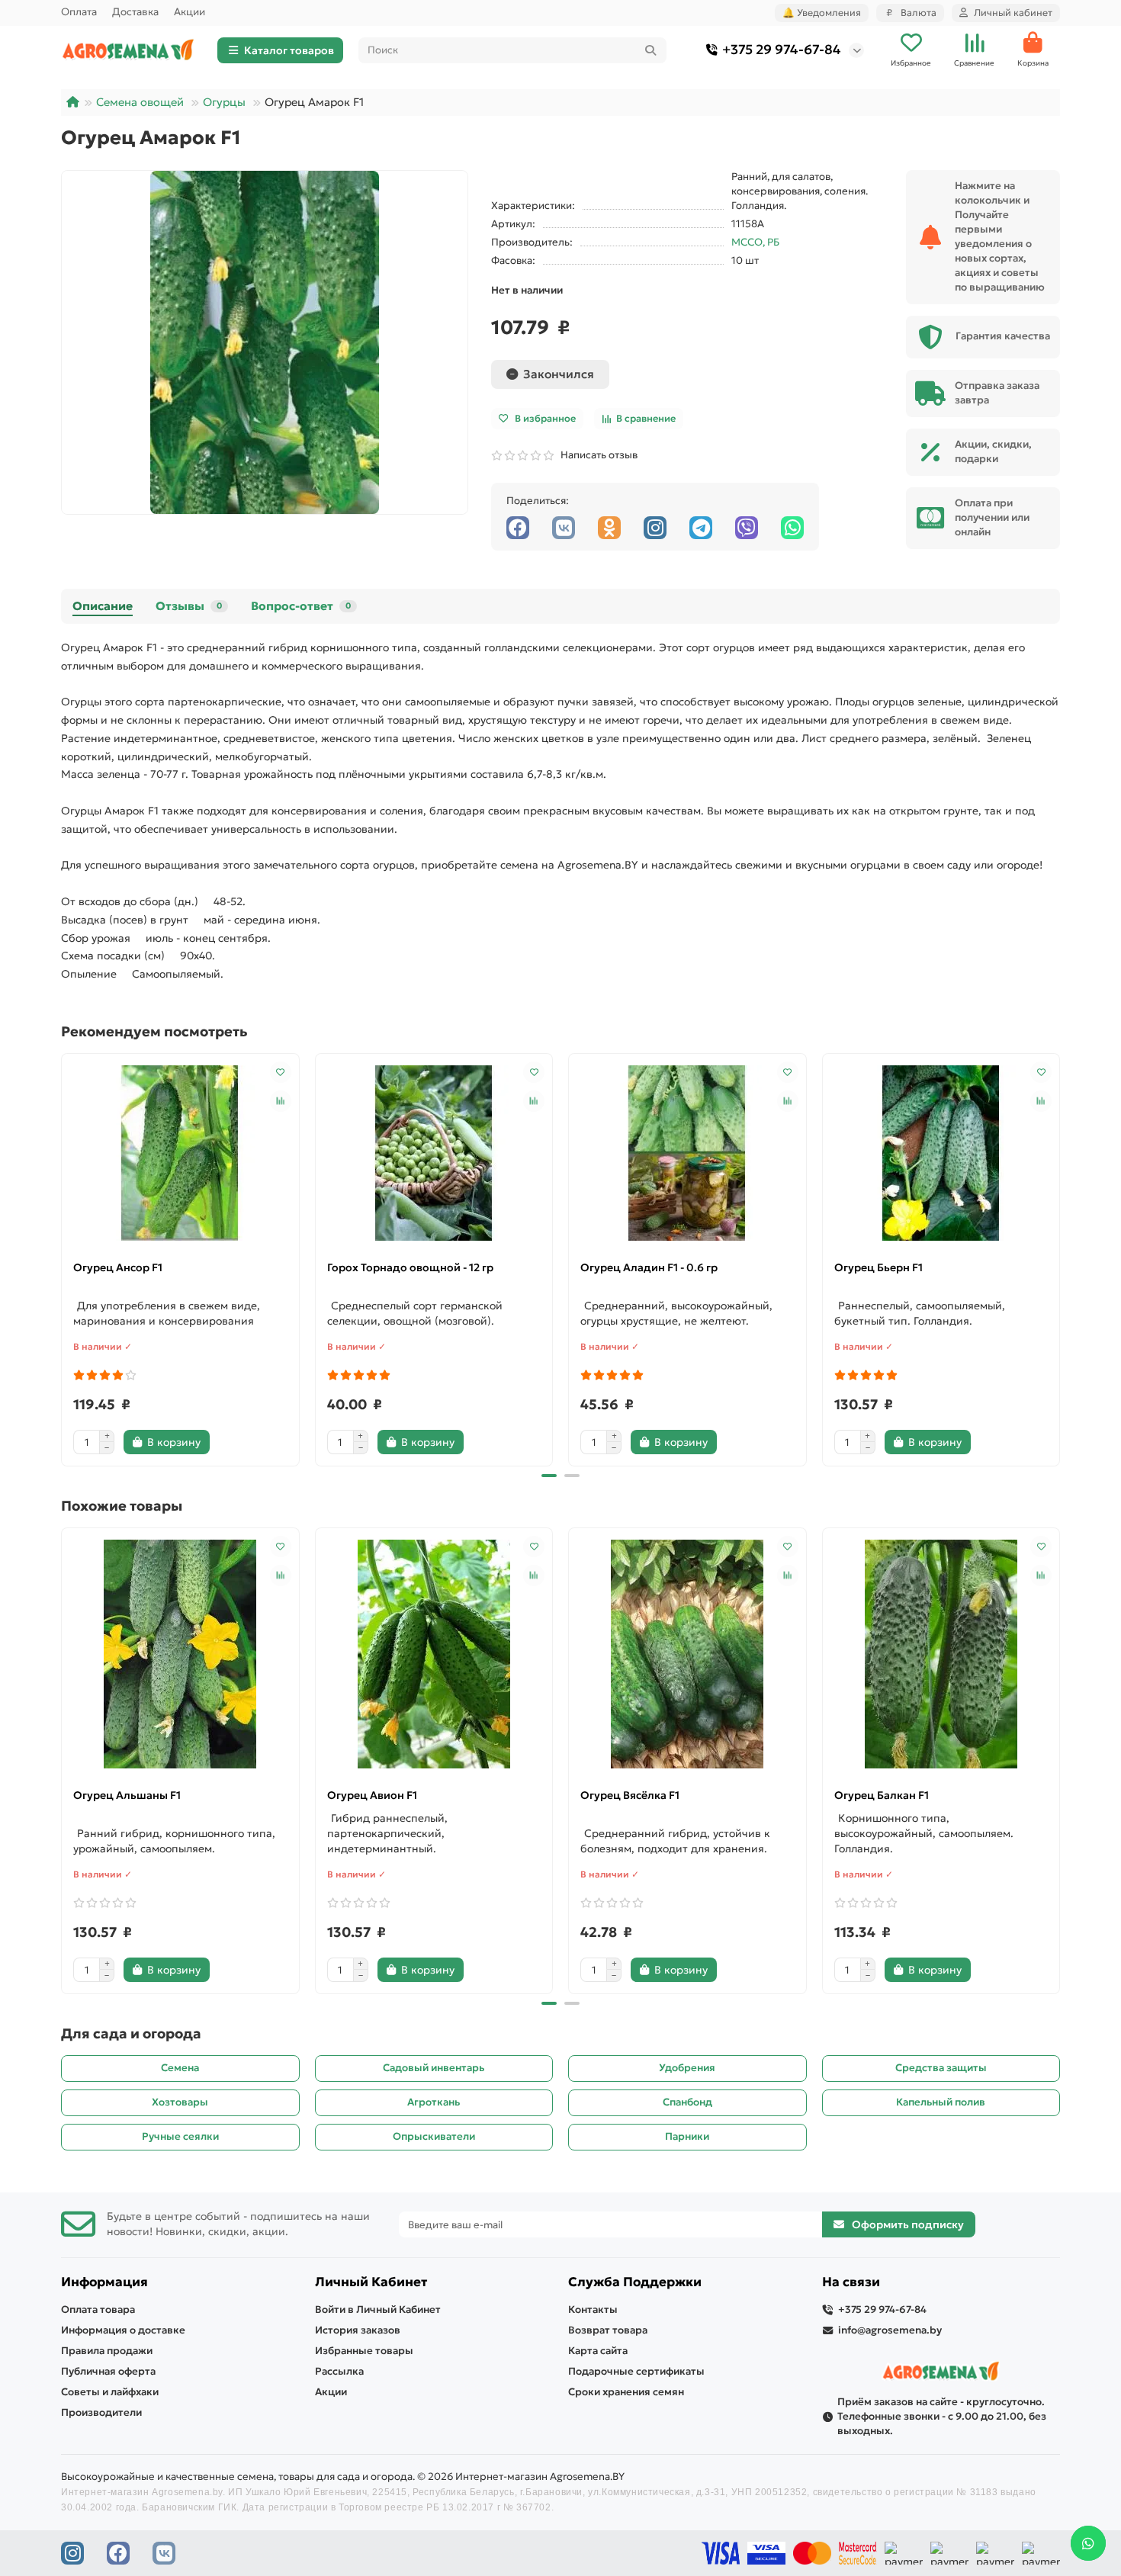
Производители (101, 2412)
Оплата (79, 12)
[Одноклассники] (609, 528)
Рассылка (339, 2371)
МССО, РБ (755, 242)
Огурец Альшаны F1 (127, 1795)
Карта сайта (598, 2351)
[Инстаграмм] (655, 528)
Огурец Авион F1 (372, 1795)
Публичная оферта (108, 2371)
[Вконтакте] (564, 528)
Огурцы (224, 102)
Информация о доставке (123, 2330)
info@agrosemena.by (890, 2330)
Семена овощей (140, 102)
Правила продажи (107, 2351)
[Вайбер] (747, 528)
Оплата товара (98, 2309)
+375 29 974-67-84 (782, 50)
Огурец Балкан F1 (882, 1795)
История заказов (358, 2330)
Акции (190, 12)
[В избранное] (281, 1072)
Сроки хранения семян (626, 2392)
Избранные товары (364, 2351)
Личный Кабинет (371, 2282)
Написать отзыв (597, 455)
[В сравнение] (281, 1101)
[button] (63, 1257)
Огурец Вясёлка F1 (630, 1795)
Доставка (135, 12)
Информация (104, 2282)
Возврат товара (608, 2330)
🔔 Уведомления (822, 13)
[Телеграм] (701, 528)
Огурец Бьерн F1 (878, 1267)
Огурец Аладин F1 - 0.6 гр (649, 1267)
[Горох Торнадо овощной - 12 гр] (434, 1153)
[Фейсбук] (518, 528)
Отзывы (189, 606)
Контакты (593, 2309)
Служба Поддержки (635, 2282)
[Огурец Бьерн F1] (941, 1153)
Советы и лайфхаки (110, 2392)
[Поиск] (650, 50)
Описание (103, 606)
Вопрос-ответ (301, 606)
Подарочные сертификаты (636, 2371)
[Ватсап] (792, 528)
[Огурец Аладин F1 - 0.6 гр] (687, 1153)
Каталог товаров (289, 50)
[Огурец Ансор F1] (180, 1153)
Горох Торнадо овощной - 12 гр (410, 1267)
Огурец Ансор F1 (118, 1267)
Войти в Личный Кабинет (378, 2309)
